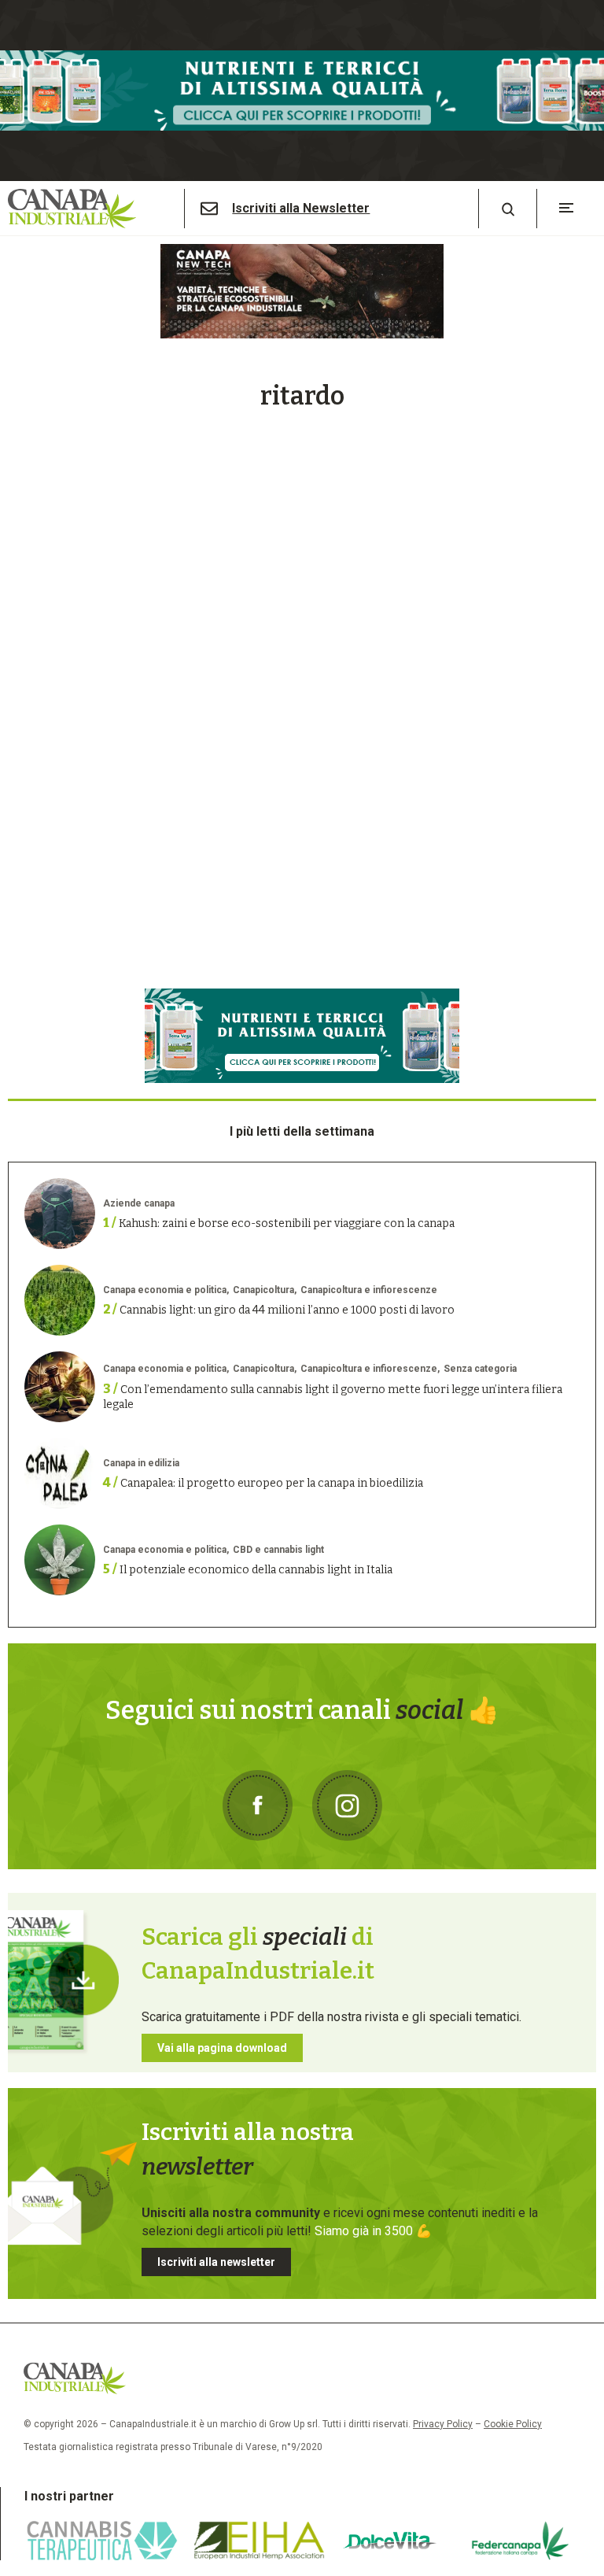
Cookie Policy (513, 2424)
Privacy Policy (443, 2424)
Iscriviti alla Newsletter (301, 209)
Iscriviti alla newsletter (216, 2262)
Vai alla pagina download (222, 2048)
